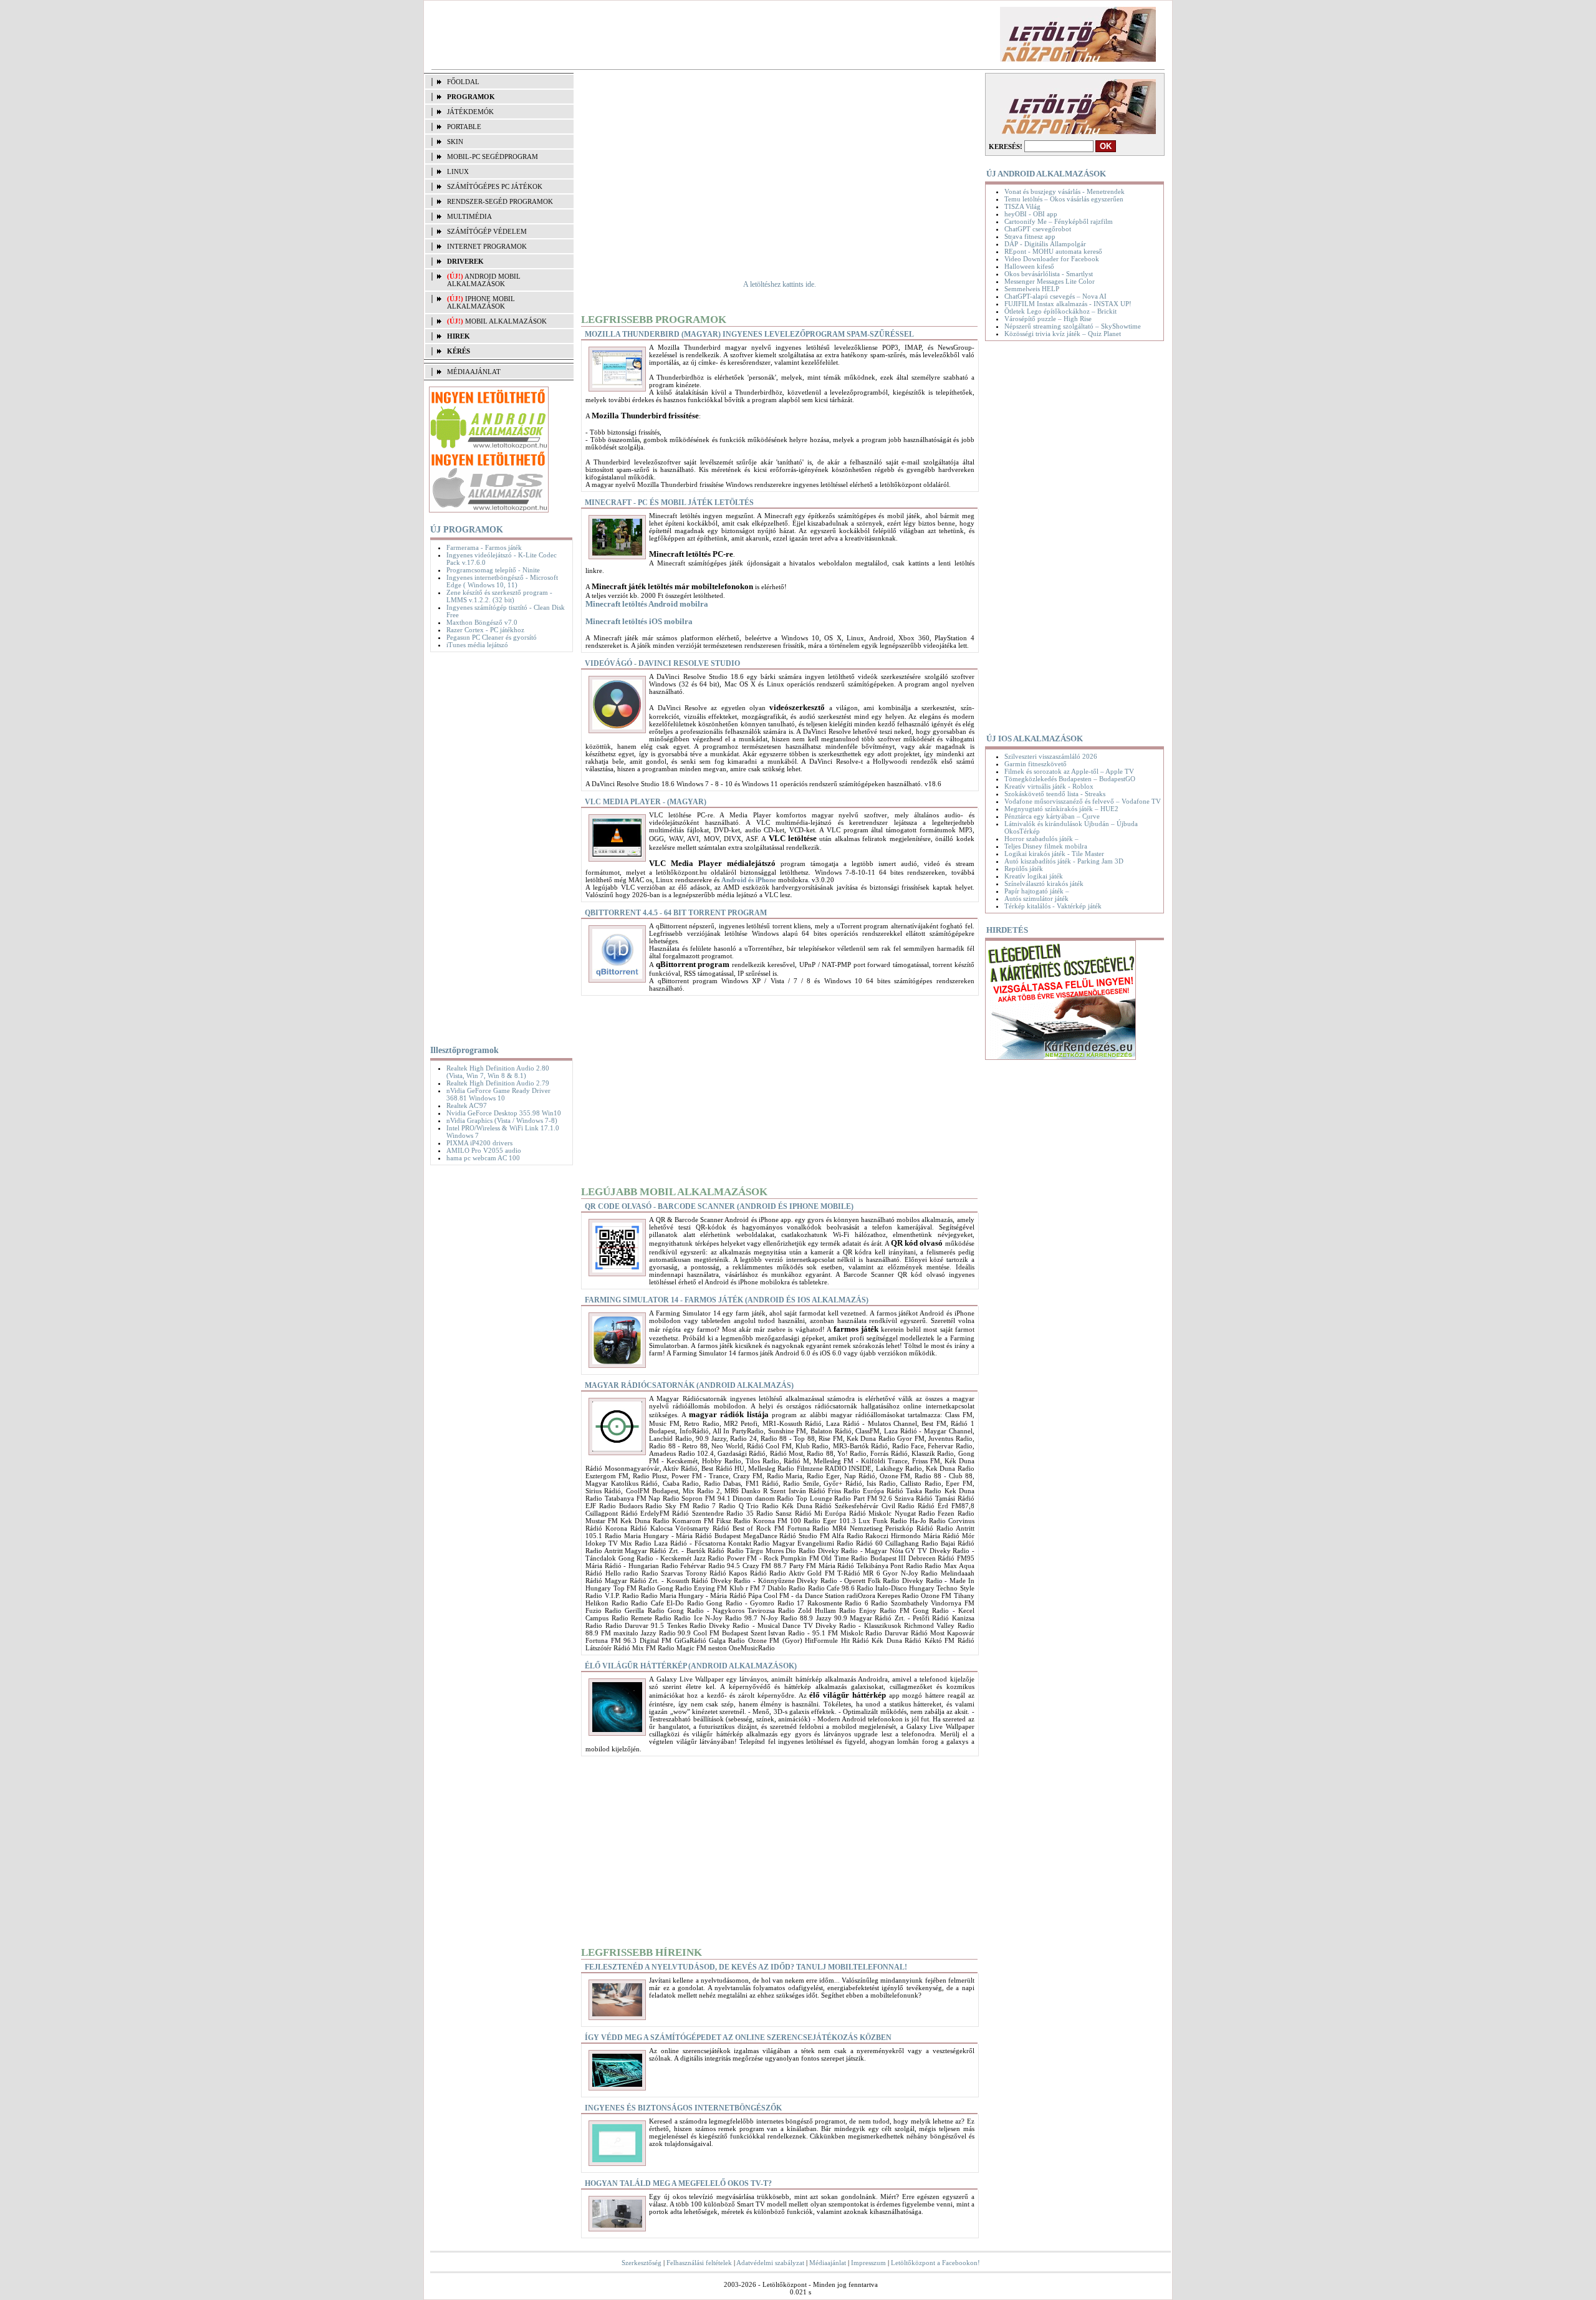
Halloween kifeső (1029, 266)
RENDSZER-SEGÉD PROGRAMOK (500, 201)
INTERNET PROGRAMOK (487, 246)
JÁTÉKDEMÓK (470, 112)
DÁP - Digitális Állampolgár (1045, 244)
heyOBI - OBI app (1031, 214)
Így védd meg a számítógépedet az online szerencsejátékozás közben (738, 2038)
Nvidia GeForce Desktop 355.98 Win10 (504, 1113)
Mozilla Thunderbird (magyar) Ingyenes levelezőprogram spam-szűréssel (749, 334)
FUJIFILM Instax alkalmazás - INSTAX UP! (1068, 304)
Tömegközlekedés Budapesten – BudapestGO (1070, 779)
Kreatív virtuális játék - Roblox (1049, 786)
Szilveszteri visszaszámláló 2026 (1051, 756)
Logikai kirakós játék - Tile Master (1054, 854)
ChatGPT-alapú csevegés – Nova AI (1055, 296)
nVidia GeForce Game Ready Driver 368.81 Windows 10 (498, 1094)
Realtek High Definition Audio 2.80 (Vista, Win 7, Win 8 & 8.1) (498, 1072)
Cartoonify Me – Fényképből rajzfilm (1059, 221)
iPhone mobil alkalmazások (481, 302)
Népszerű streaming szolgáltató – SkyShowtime (1073, 326)
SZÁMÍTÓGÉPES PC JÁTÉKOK (495, 186)
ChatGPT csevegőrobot (1038, 229)
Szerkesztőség (642, 2263)
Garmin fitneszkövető (1036, 764)
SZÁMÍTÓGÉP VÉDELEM (487, 231)
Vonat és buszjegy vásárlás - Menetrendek (1065, 191)
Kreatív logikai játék (1034, 876)
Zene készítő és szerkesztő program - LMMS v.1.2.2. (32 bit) (499, 596)
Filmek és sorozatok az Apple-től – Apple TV (1069, 771)
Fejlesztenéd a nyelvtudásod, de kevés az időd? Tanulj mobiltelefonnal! (746, 1967)
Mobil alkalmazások (506, 321)
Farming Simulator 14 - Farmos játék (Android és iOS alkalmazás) (727, 1300)
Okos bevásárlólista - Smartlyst (1049, 274)
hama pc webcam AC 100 (483, 1158)
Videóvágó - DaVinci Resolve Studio (662, 663)
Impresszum (868, 2263)
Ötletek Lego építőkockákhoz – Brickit (1060, 311)
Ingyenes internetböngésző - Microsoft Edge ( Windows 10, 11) (502, 581)
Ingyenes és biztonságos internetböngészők (683, 2108)
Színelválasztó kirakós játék (1044, 883)
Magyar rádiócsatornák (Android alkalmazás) (689, 1385)
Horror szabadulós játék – (1041, 839)
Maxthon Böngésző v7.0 (482, 622)
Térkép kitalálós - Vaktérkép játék (1053, 906)
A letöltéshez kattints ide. (780, 284)
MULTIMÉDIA (469, 216)
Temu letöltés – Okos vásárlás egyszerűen (1064, 199)
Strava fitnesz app (1030, 236)
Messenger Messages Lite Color (1050, 281)
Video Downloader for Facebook (1052, 259)
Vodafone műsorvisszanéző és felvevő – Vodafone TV (1083, 801)
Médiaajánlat (828, 2263)
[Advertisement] (651, 35)
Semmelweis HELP (1032, 289)
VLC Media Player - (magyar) (646, 802)
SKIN (455, 142)
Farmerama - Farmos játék (484, 547)
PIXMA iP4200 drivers (479, 1143)
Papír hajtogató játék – (1037, 891)
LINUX (458, 171)
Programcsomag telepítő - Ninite (493, 570)
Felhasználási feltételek (699, 2263)
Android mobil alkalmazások (484, 280)
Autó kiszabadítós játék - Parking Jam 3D (1064, 861)
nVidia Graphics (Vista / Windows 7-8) (502, 1120)
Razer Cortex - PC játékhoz (485, 630)
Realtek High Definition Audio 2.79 (498, 1083)
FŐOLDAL (463, 82)
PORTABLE (464, 127)
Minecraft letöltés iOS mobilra (639, 621)
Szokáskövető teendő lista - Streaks (1055, 794)
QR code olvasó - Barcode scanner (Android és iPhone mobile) (719, 1206)
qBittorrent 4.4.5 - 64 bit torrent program (676, 913)
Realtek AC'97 (467, 1105)
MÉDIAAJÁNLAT (474, 372)
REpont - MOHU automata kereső (1053, 251)
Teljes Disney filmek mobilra (1046, 846)
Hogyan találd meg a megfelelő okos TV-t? (678, 2183)
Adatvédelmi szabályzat (770, 2263)
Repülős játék (1024, 869)
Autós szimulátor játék (1036, 898)
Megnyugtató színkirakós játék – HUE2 (1061, 809)
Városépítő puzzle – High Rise (1048, 319)
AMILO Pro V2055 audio (484, 1150)
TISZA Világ (1022, 206)
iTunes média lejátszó (477, 645)
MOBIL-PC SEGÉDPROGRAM (493, 156)
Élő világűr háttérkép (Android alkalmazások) (691, 1666)
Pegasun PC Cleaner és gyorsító (492, 637)
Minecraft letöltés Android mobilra (647, 604)
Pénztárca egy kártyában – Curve (1052, 816)
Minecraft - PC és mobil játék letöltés (669, 503)
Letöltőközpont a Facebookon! (935, 2263)
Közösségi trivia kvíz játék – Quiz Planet (1063, 334)
